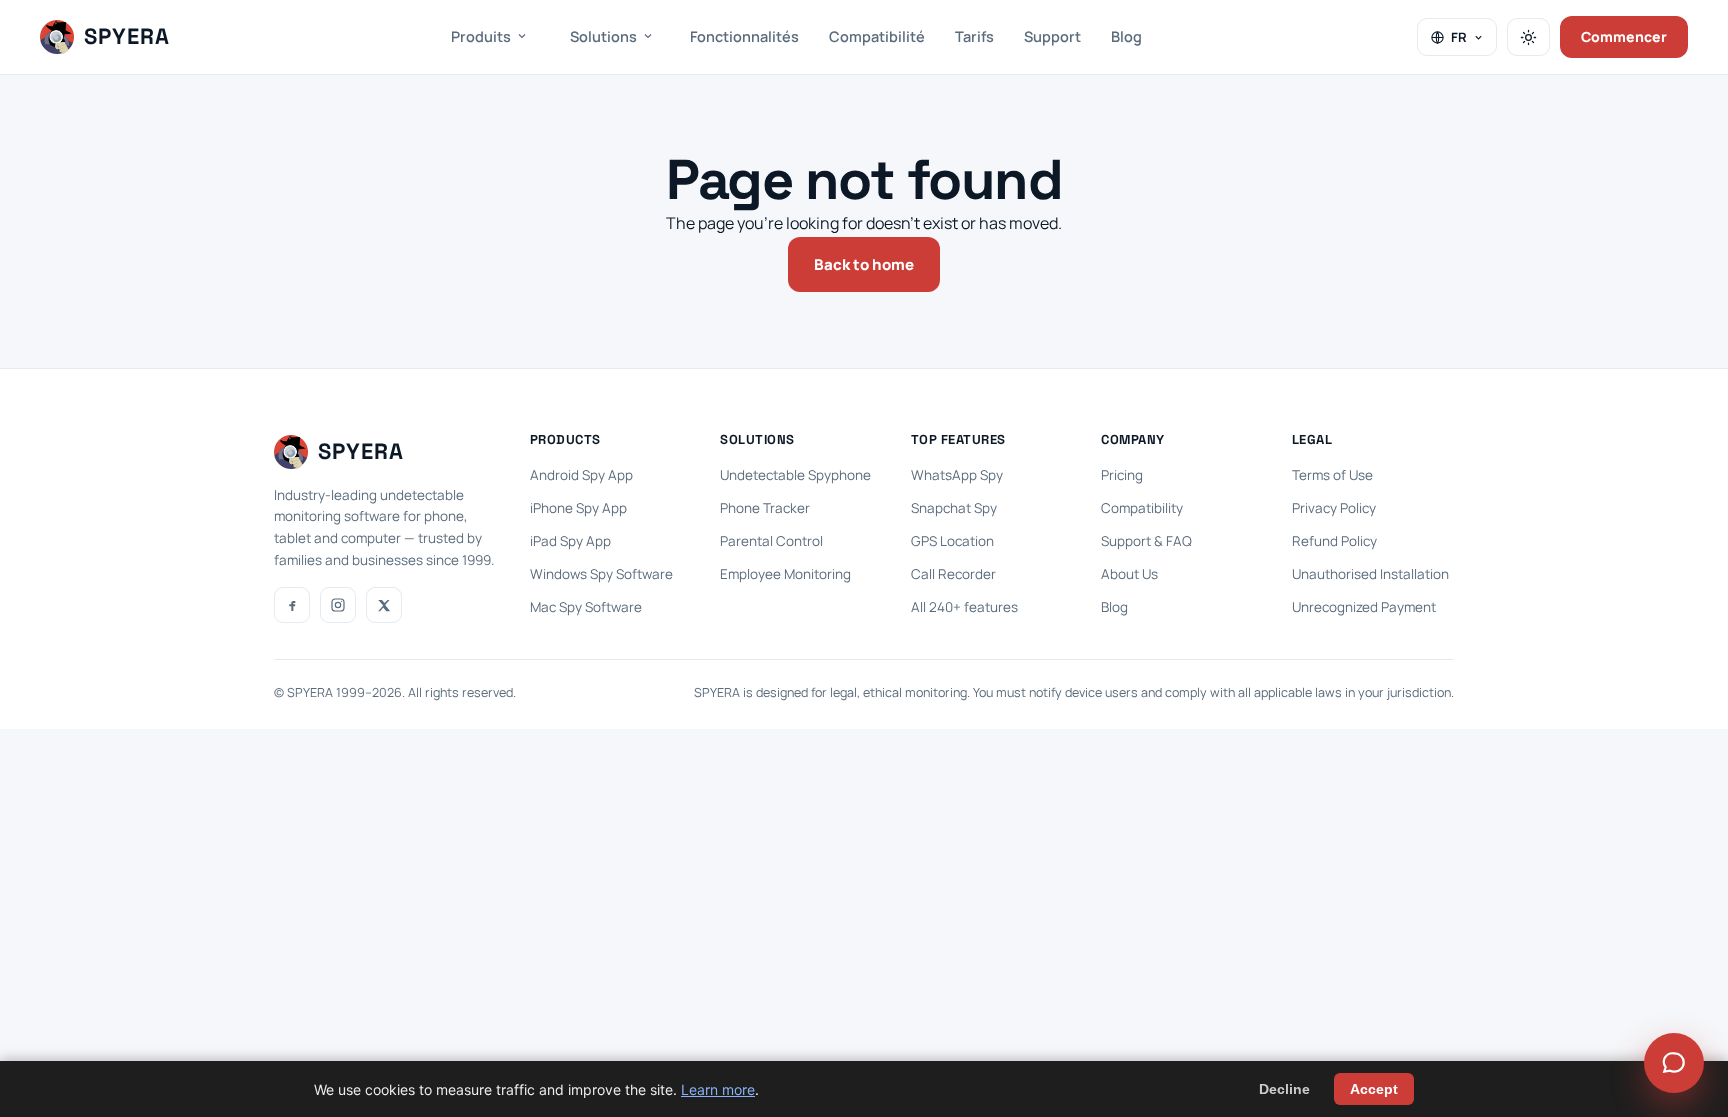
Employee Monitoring (785, 574)
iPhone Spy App (578, 508)
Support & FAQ (1146, 541)
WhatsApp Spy (957, 475)
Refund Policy (1334, 541)
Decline (1284, 1089)
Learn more (718, 1089)
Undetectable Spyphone (795, 475)
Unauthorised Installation (1370, 574)
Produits (481, 36)
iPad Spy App (570, 541)
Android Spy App (581, 475)
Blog (1126, 36)
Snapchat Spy (954, 508)
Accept (1374, 1089)
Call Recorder (953, 574)
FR (1459, 37)
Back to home (864, 264)
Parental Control (771, 541)
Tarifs (974, 36)
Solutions (603, 36)
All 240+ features (964, 607)
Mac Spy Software (586, 607)
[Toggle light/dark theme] (1528, 37)
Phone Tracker (765, 508)
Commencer (1624, 36)
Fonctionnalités (744, 36)
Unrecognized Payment (1364, 607)
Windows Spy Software (601, 574)
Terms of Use (1332, 475)
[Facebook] (292, 605)
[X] (384, 605)
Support (1052, 36)
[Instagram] (338, 605)
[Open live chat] (1674, 1063)
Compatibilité (877, 36)
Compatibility (1142, 508)
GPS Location (952, 541)
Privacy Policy (1334, 508)
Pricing (1122, 475)
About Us (1129, 574)
